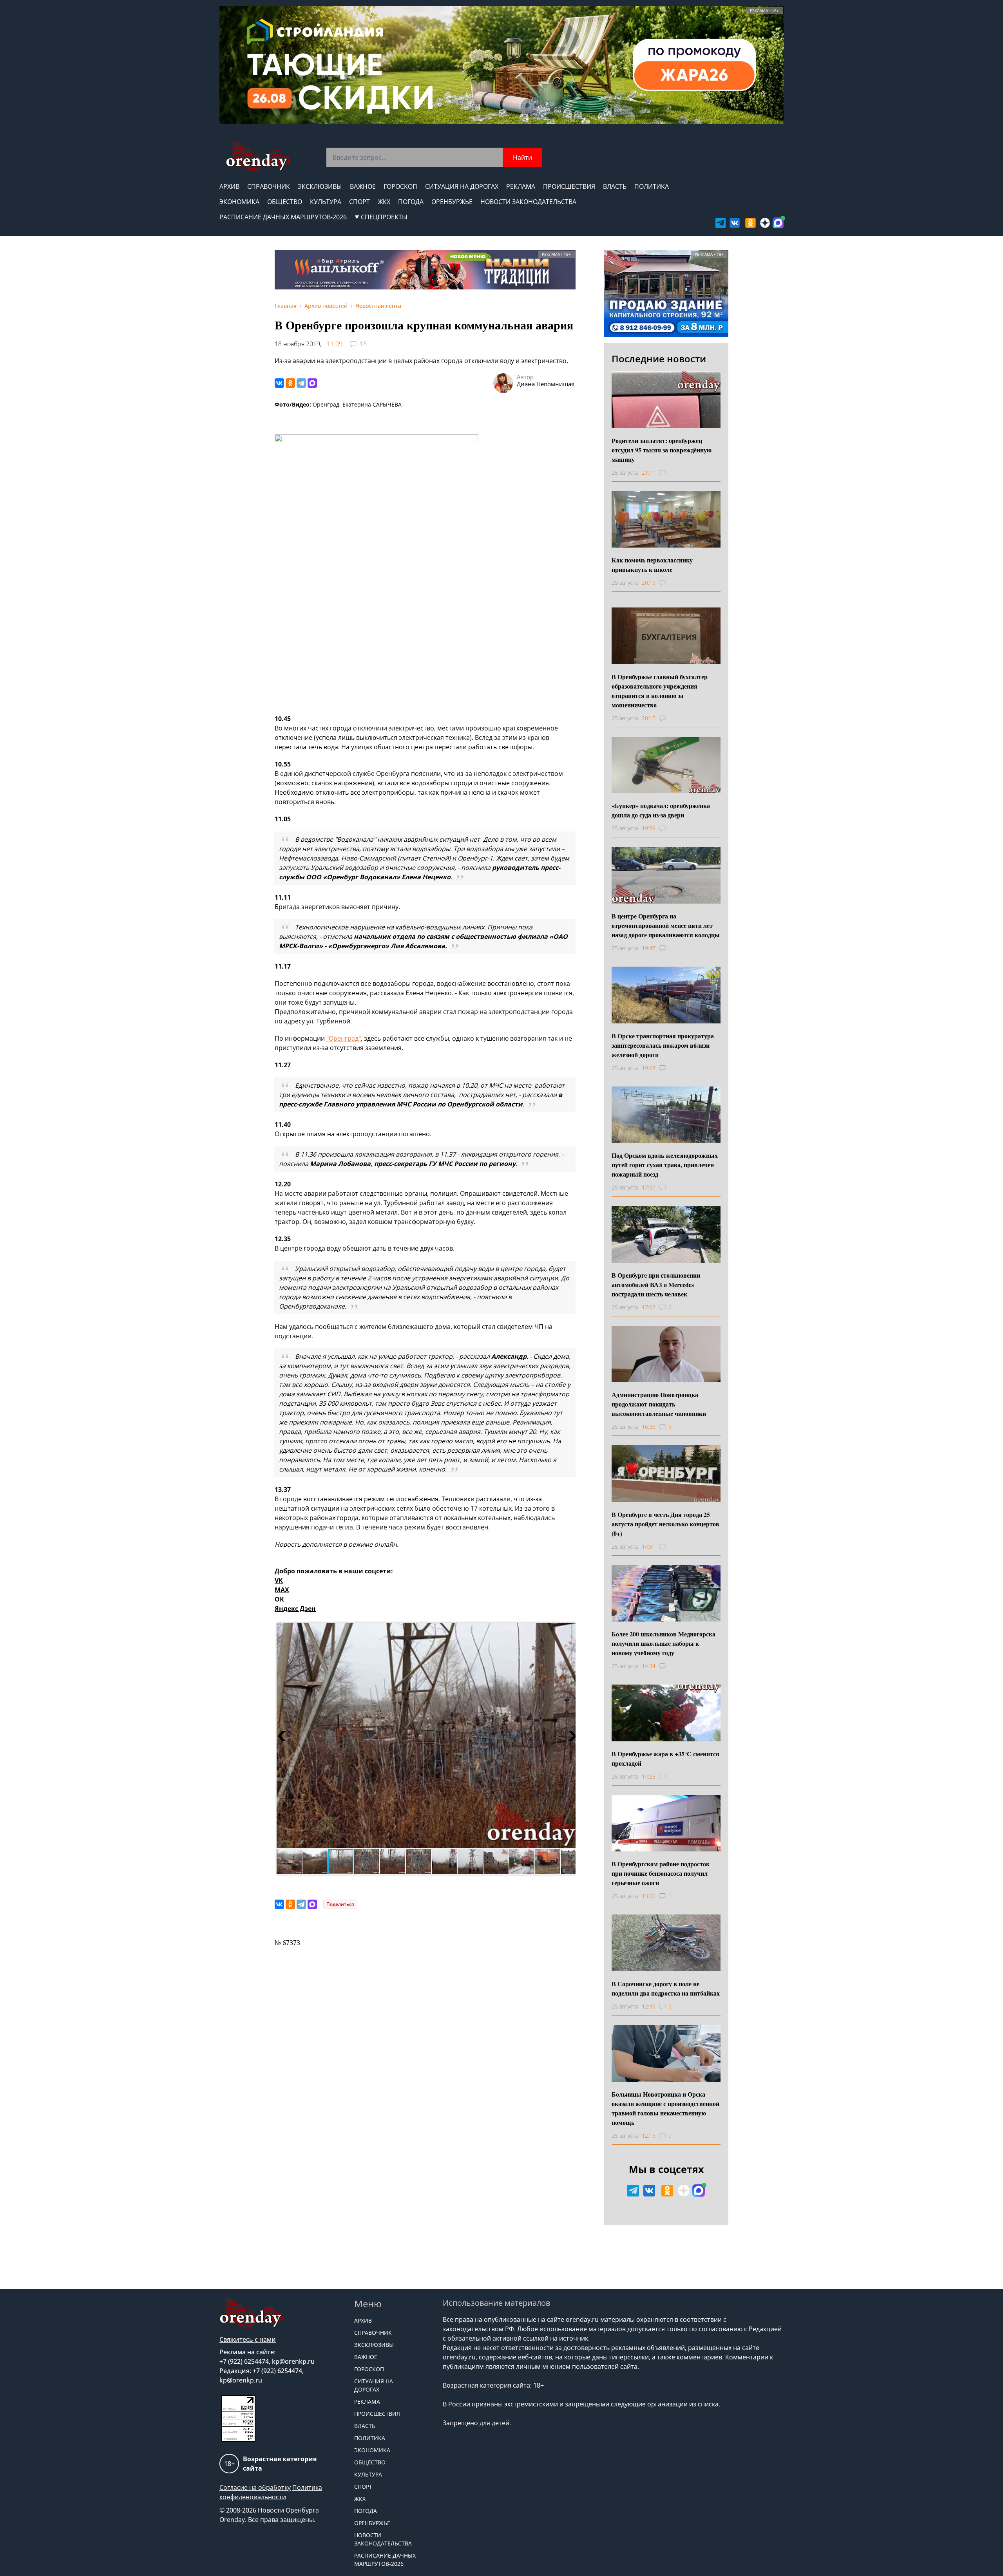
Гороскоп (400, 186)
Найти (522, 157)
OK (279, 1599)
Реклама (521, 186)
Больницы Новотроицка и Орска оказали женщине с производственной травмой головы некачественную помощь (665, 2108)
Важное (363, 186)
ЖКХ (384, 202)
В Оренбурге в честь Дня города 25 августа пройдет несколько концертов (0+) (665, 1524)
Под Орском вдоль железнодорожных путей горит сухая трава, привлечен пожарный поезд (665, 1165)
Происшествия (569, 186)
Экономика (239, 202)
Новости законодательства (528, 202)
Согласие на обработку (255, 2487)
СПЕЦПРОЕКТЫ (384, 217)
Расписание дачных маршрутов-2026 (283, 217)
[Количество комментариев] (670, 473)
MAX (282, 1590)
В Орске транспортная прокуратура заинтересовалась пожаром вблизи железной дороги (663, 1045)
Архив (229, 186)
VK (279, 1580)
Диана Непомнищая (546, 384)
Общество (285, 202)
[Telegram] (301, 383)
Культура (326, 202)
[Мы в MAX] (778, 223)
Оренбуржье (452, 202)
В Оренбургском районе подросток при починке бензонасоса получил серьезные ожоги (661, 1873)
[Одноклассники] (290, 383)
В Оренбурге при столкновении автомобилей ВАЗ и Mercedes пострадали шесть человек (656, 1284)
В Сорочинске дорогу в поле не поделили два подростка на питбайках (666, 1988)
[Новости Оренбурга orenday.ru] (257, 156)
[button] (284, 1735)
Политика (652, 186)
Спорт (359, 202)
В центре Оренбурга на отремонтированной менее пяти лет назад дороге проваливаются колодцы (666, 925)
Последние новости (659, 359)
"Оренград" (344, 1038)
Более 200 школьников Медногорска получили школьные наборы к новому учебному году (664, 1643)
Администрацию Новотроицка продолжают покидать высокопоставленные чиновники (659, 1404)
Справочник (269, 186)
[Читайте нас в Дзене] (765, 223)
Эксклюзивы (320, 186)
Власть (615, 186)
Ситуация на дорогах (462, 186)
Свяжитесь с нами (248, 2339)
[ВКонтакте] (279, 383)
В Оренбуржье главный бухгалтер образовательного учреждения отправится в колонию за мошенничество (660, 691)
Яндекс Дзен (295, 1609)
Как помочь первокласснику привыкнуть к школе (652, 565)
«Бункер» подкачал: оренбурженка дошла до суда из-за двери (661, 810)
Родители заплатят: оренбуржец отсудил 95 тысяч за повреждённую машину (662, 450)
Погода (411, 202)
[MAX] (312, 383)
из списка (704, 2404)
